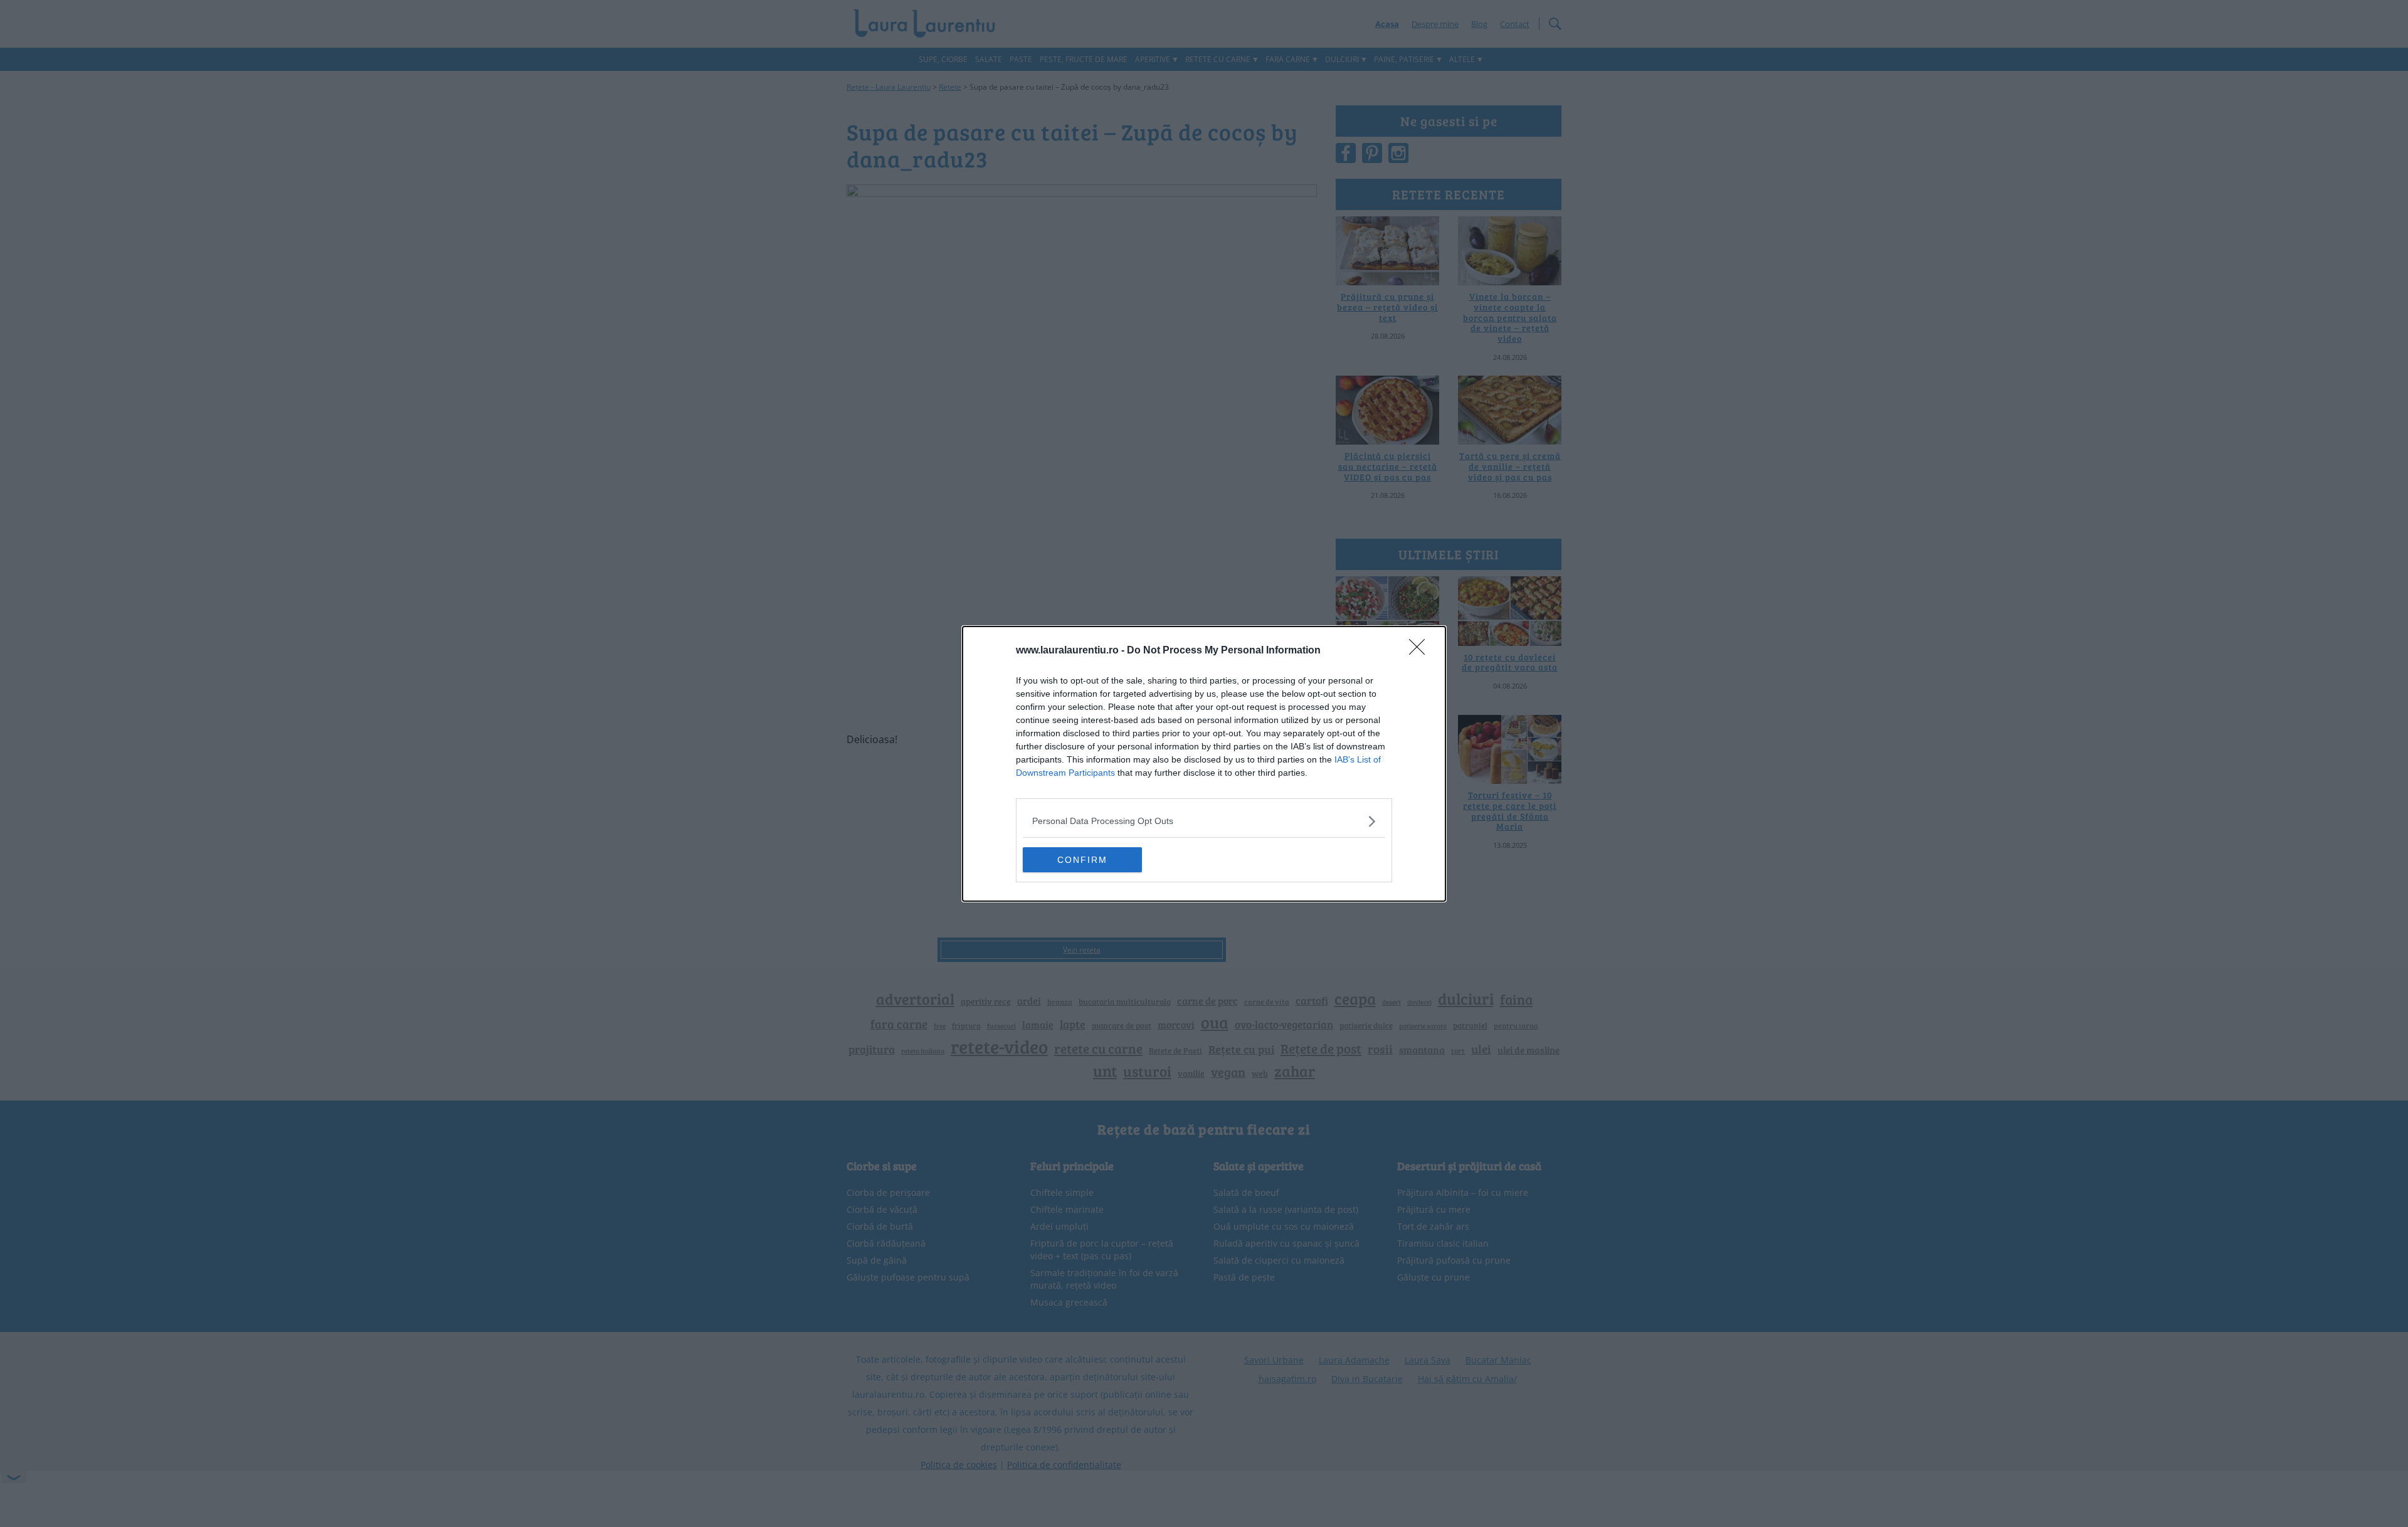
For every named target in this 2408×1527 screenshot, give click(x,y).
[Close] (1421, 651)
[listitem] (1204, 821)
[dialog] (1204, 764)
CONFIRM (1082, 860)
